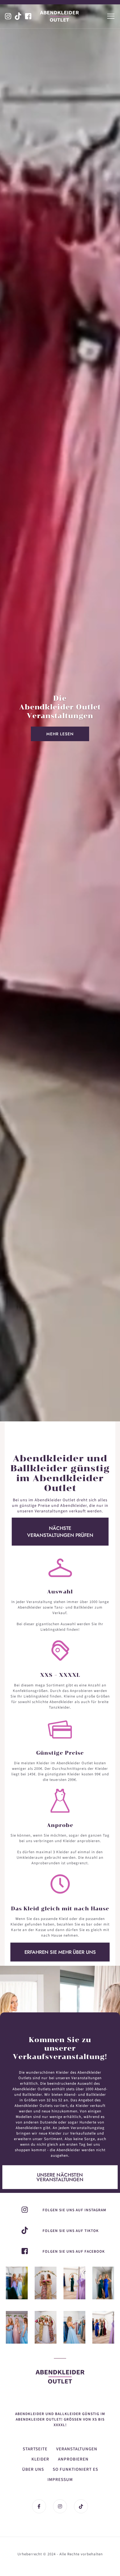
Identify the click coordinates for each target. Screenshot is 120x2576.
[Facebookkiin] (28, 16)
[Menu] (111, 16)
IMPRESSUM (60, 2480)
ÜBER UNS (33, 2469)
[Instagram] (17, 2283)
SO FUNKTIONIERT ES (75, 2469)
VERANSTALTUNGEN (77, 2449)
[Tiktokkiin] (18, 16)
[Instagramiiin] (74, 2283)
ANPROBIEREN (73, 2459)
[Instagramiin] (8, 16)
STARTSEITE (35, 2449)
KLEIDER (40, 2459)
